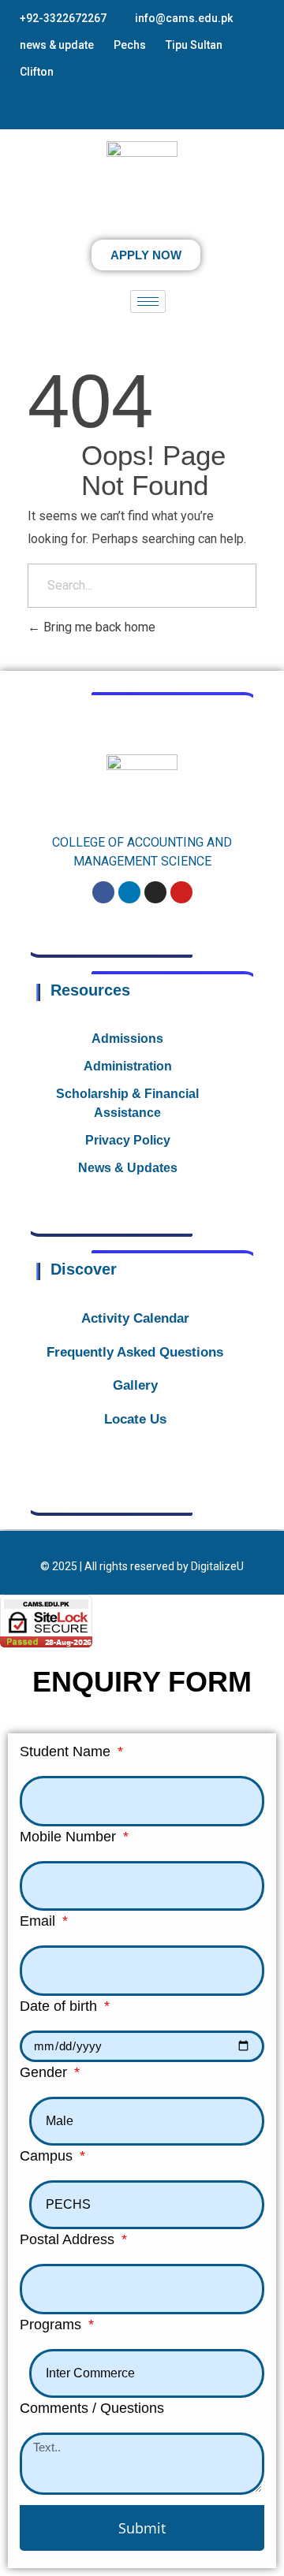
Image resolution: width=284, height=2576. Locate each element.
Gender (45, 2072)
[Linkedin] (129, 892)
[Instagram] (131, 109)
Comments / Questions (92, 2408)
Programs (52, 2325)
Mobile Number (70, 1837)
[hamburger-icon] (148, 302)
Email (39, 1921)
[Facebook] (109, 109)
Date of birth (60, 2006)
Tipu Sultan (194, 45)
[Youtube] (181, 892)
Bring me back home (98, 627)
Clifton (37, 72)
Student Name (67, 1751)
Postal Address (69, 2239)
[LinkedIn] (153, 109)
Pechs (130, 45)
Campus (48, 2156)
